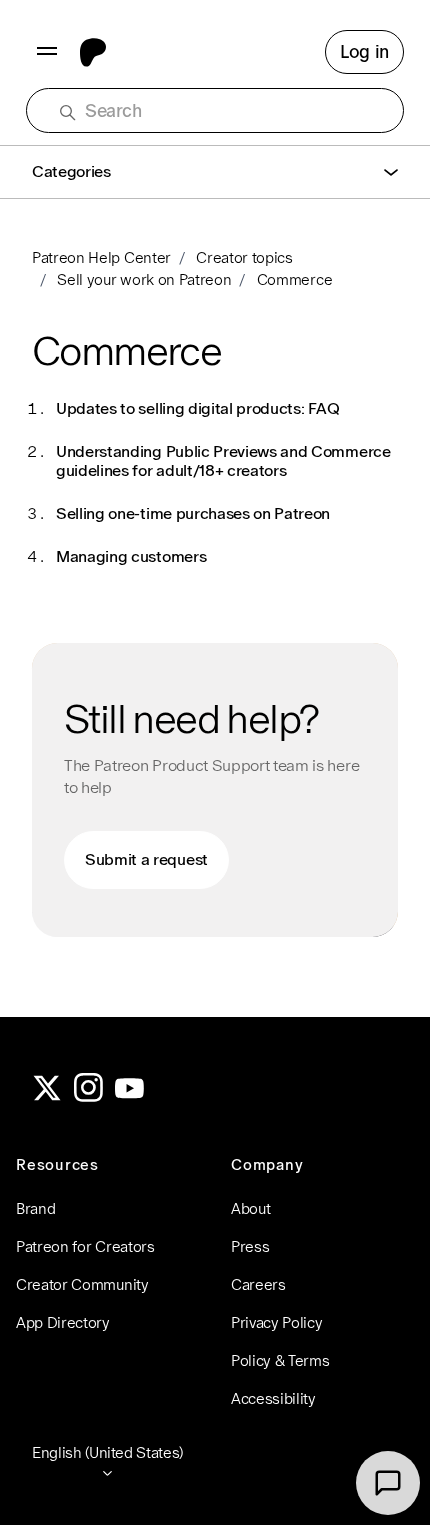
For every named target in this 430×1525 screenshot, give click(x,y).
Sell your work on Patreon (144, 279)
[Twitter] (47, 1096)
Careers (258, 1284)
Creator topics (244, 257)
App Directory (63, 1322)
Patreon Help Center (101, 257)
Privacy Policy (277, 1322)
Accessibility (273, 1398)
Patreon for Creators (85, 1246)
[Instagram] (89, 1096)
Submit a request (146, 859)
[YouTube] (130, 1096)
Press (250, 1246)
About (250, 1208)
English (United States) (107, 1452)
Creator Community (82, 1284)
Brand (35, 1208)
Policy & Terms (280, 1360)
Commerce (294, 279)
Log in (364, 51)
